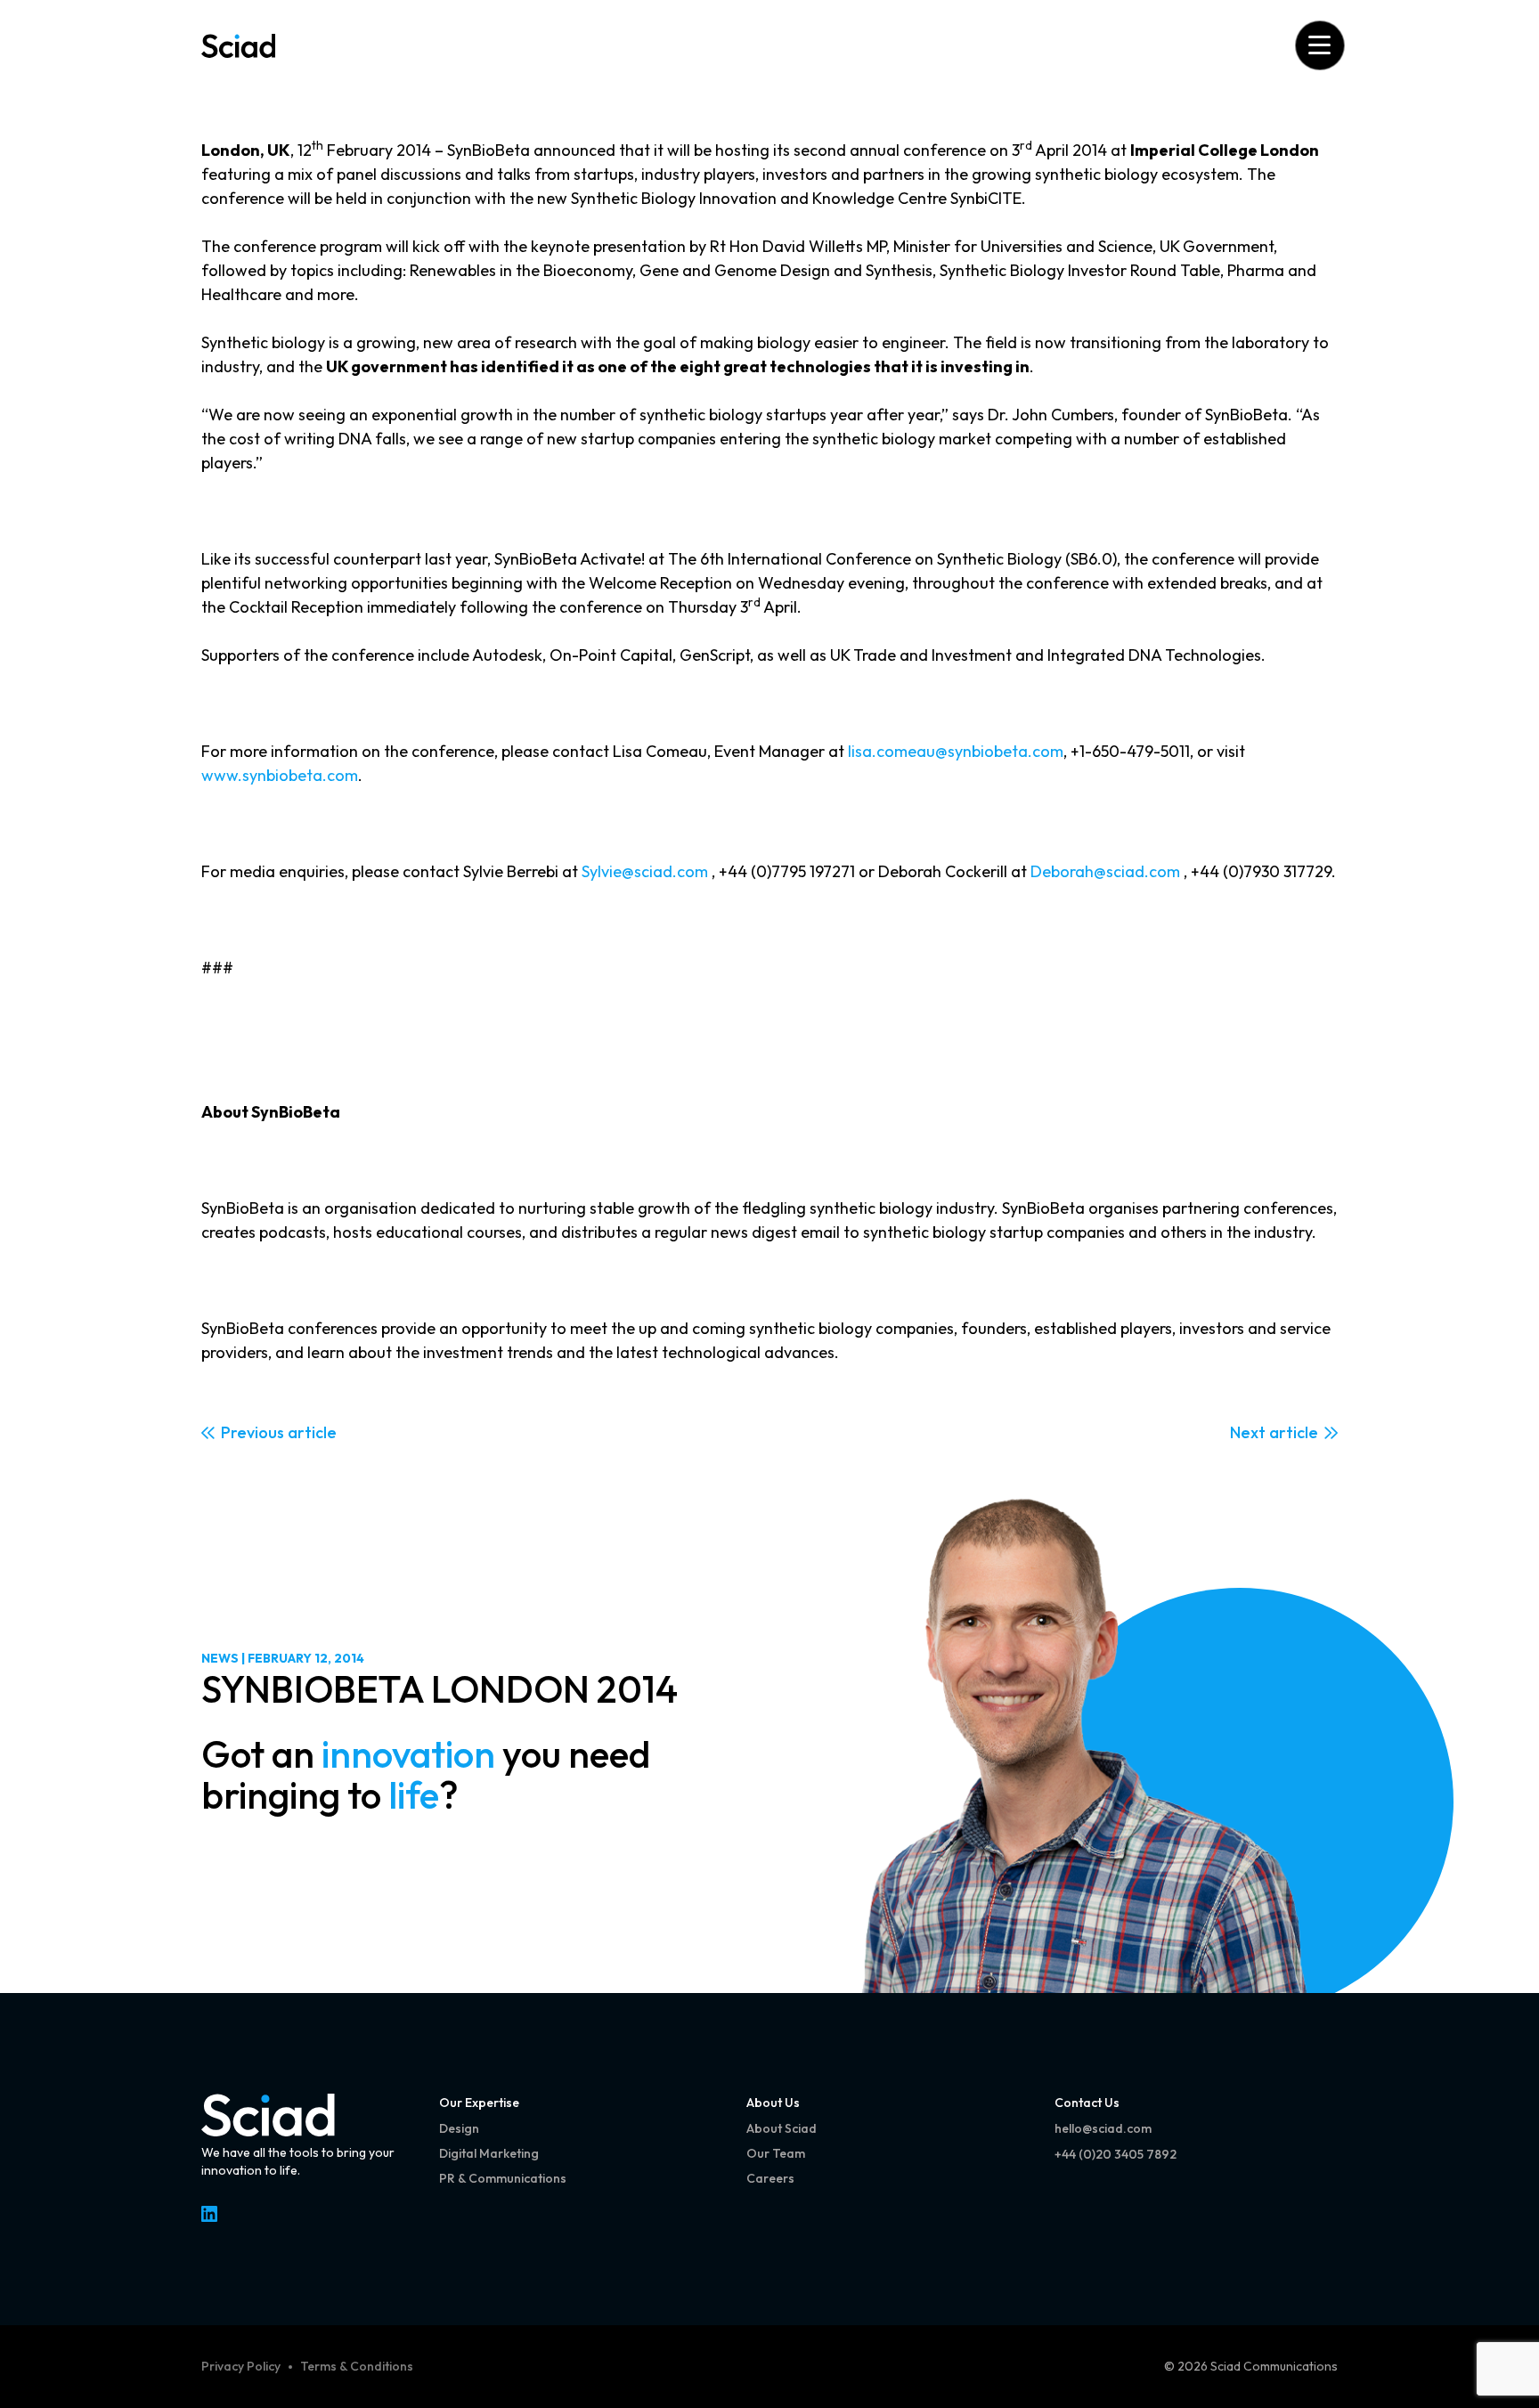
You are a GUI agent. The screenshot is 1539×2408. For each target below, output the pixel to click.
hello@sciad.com (1103, 2128)
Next (1248, 1432)
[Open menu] (1319, 45)
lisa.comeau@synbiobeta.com (956, 751)
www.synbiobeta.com (280, 775)
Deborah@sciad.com (1105, 871)
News (220, 1658)
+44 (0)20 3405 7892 (1116, 2154)
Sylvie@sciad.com (645, 871)
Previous (252, 1432)
